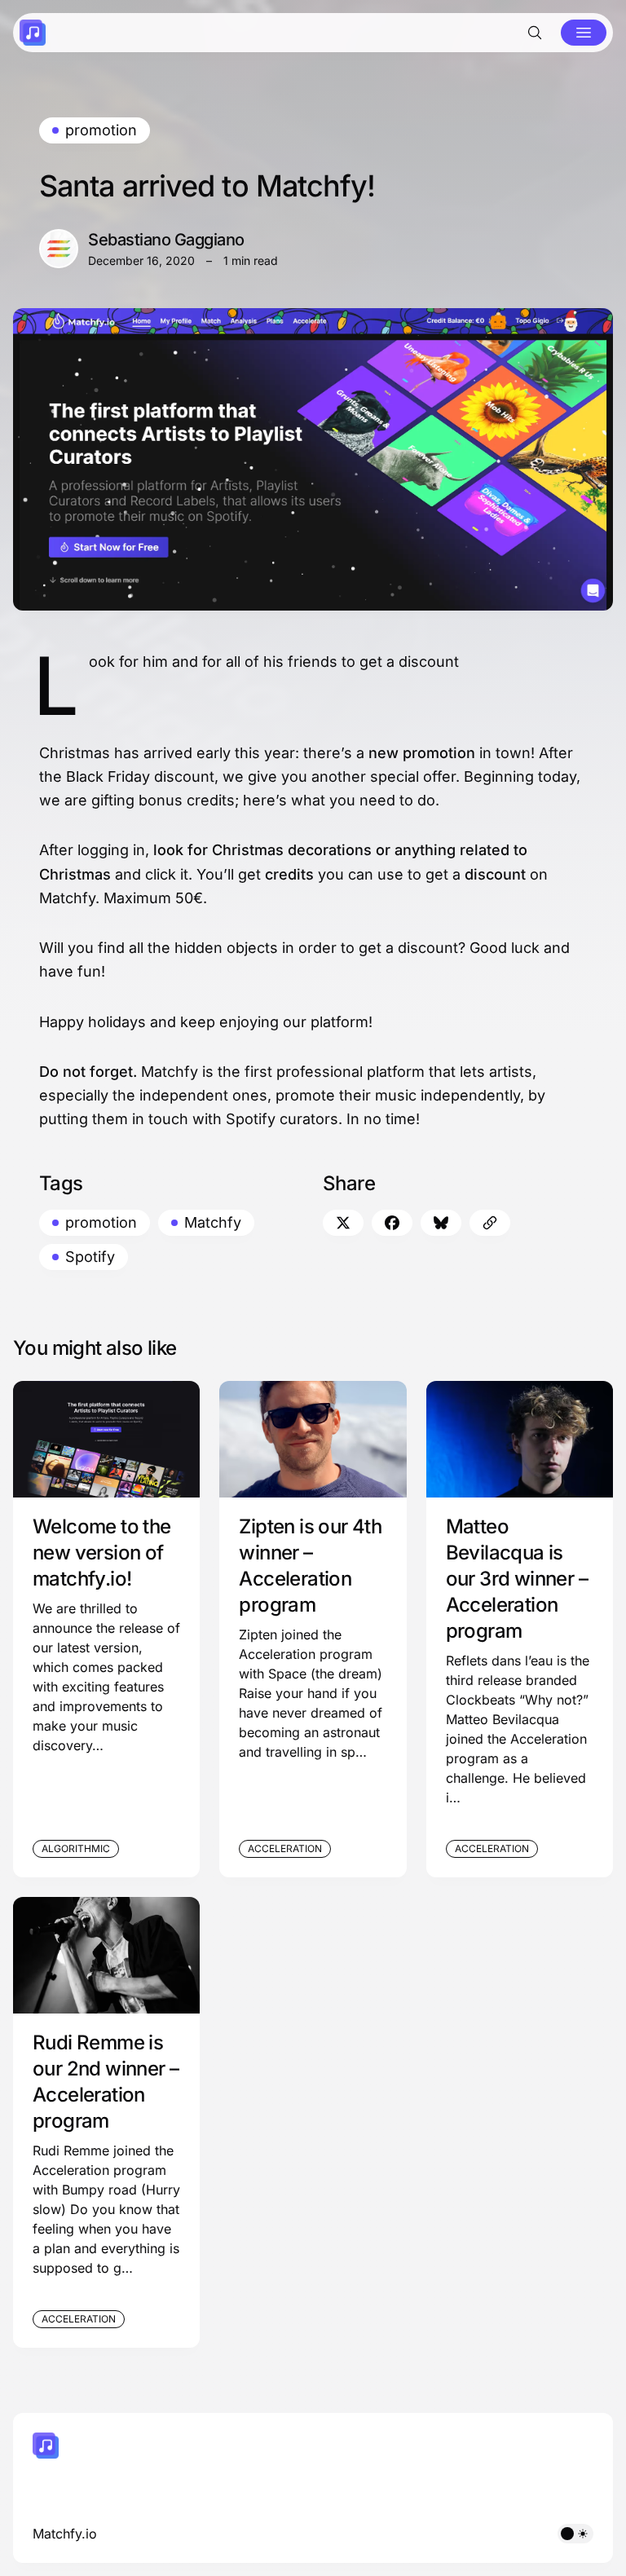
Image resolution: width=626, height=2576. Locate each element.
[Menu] (584, 33)
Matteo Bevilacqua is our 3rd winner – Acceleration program (517, 1579)
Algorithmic (76, 1848)
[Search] (535, 33)
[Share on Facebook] (392, 1223)
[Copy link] (490, 1223)
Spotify (90, 1257)
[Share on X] (343, 1223)
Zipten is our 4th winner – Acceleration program (310, 1566)
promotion (101, 130)
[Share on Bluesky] (441, 1223)
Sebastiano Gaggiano (166, 240)
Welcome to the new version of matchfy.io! (102, 1553)
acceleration (285, 1848)
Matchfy (213, 1222)
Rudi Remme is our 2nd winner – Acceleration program (106, 2082)
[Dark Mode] (575, 2534)
